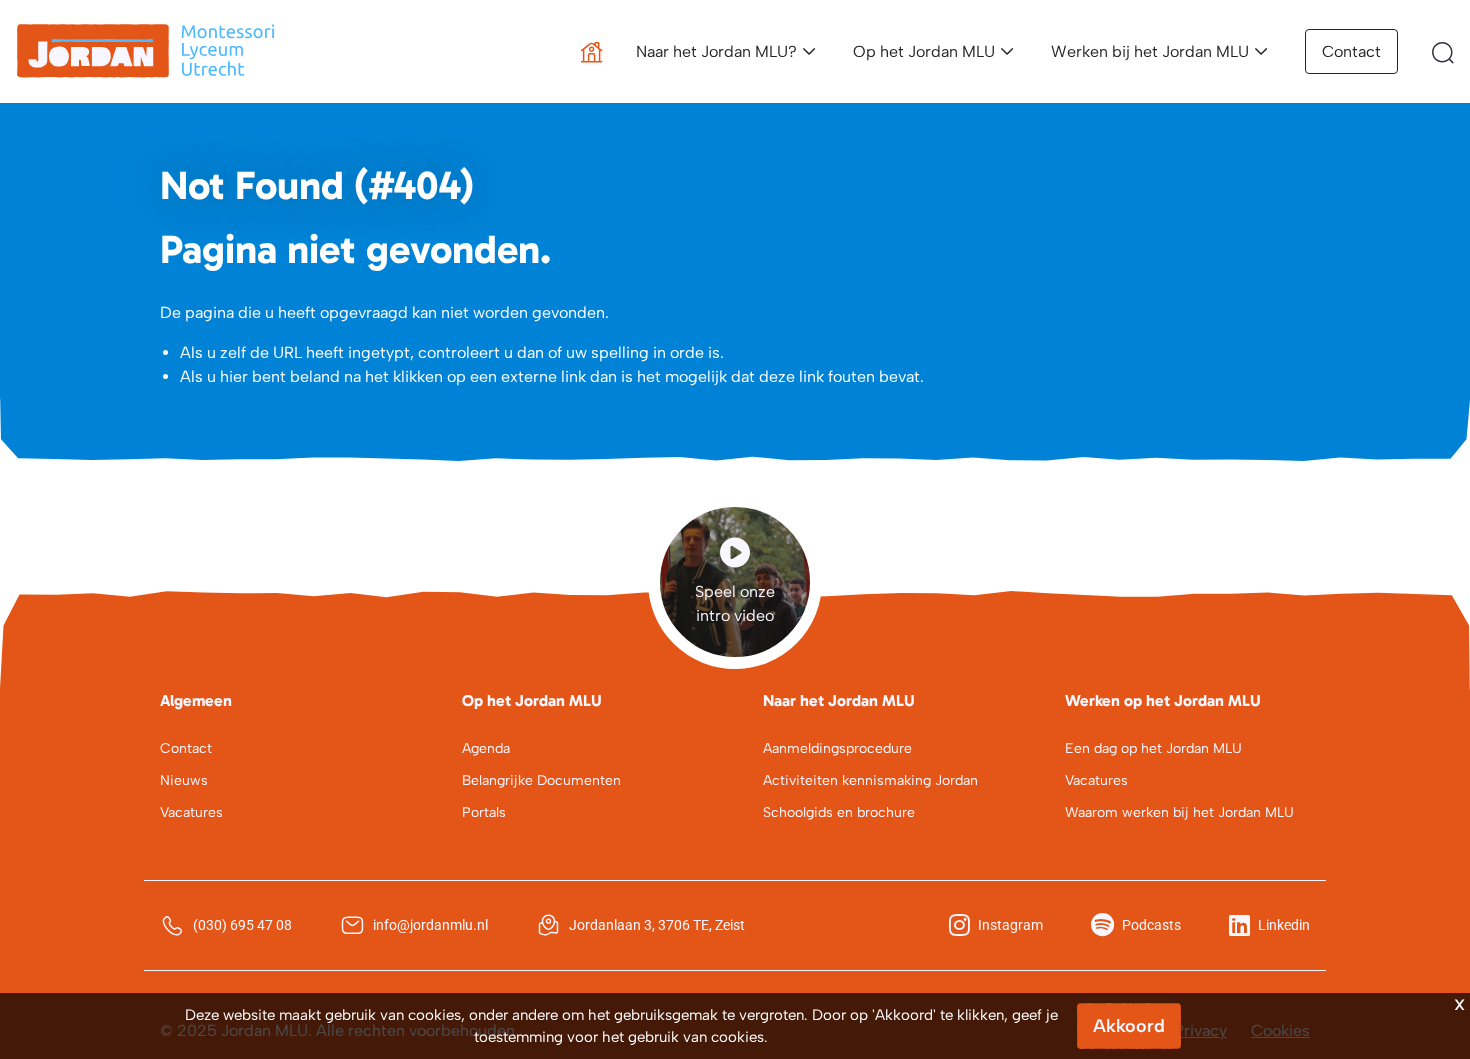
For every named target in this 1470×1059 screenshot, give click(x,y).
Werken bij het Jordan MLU (1150, 51)
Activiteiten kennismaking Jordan (870, 780)
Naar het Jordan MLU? (716, 51)
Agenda (486, 748)
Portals (484, 812)
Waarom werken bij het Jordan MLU (1179, 812)
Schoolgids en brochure (839, 812)
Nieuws (184, 780)
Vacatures (191, 812)
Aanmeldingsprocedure (837, 748)
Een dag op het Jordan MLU (1153, 748)
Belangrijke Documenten (541, 780)
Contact (1351, 51)
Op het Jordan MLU (924, 51)
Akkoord (1129, 1026)
